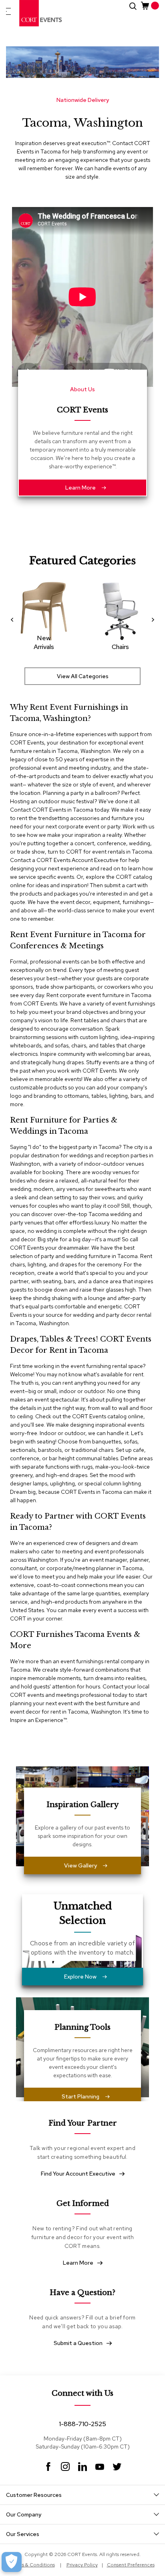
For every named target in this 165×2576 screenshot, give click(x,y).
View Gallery (80, 1865)
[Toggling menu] (8, 11)
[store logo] (41, 13)
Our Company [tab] (24, 2514)
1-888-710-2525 (82, 2424)
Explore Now (80, 1977)
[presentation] (14, 619)
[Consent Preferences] (12, 2562)
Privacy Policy (82, 2565)
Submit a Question (78, 2343)
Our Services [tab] (23, 2534)
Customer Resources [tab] (34, 2495)
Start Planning (80, 2096)
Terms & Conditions (33, 2565)
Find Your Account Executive (78, 2174)
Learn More (80, 488)
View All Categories (83, 676)
